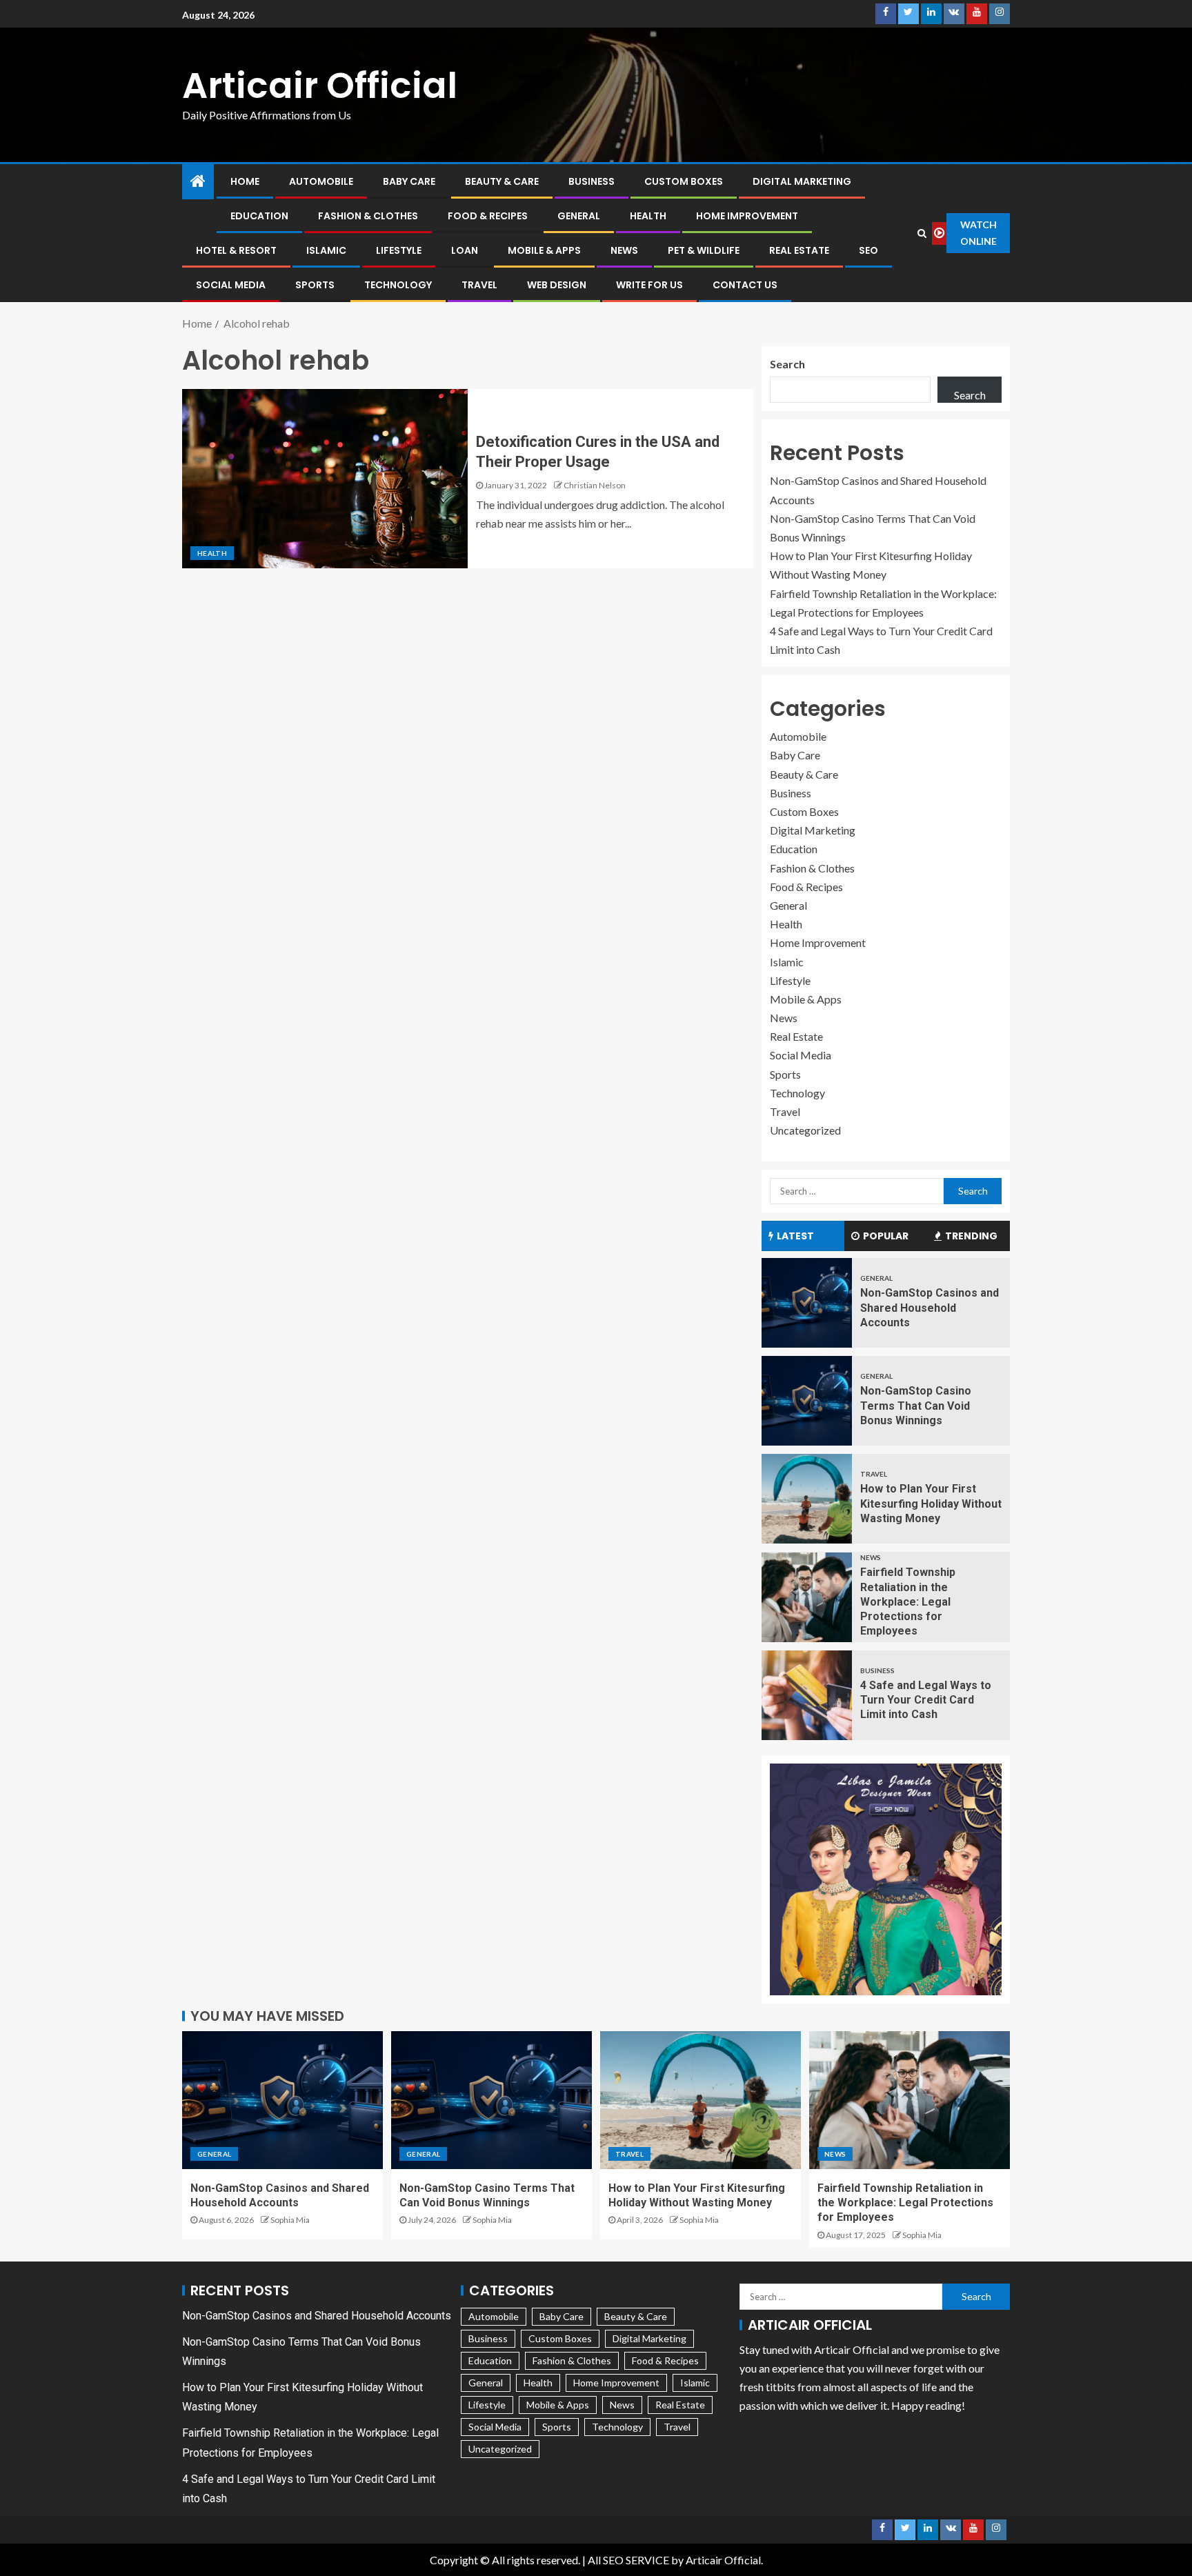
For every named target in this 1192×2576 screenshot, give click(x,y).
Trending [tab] (971, 1236)
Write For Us (649, 285)
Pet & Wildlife (704, 250)
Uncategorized (805, 1130)
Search (787, 364)
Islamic (326, 250)
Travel (479, 285)
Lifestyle (399, 250)
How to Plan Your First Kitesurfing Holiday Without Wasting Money (931, 1504)
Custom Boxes (684, 181)
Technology (398, 285)
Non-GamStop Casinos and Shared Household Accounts (930, 1308)
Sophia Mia (290, 2220)
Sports (315, 285)
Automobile (321, 181)
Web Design (557, 285)
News (624, 250)
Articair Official (320, 85)
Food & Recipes (488, 216)
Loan (465, 250)
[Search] (922, 233)
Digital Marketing (802, 181)
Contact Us (745, 285)
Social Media (231, 285)
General (579, 216)
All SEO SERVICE (628, 2560)
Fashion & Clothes (368, 216)
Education (259, 216)
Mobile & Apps (544, 250)
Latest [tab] (795, 1236)
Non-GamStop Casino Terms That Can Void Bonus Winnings (916, 1406)
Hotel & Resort (236, 250)
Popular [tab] (886, 1236)
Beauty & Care (502, 181)
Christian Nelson (595, 485)
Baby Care (409, 181)
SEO (868, 250)
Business (592, 181)
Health (648, 216)
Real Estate (799, 250)
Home (245, 181)
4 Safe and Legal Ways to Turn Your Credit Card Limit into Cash (926, 1700)
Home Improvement (747, 216)
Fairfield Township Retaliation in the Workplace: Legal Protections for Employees (908, 1601)
